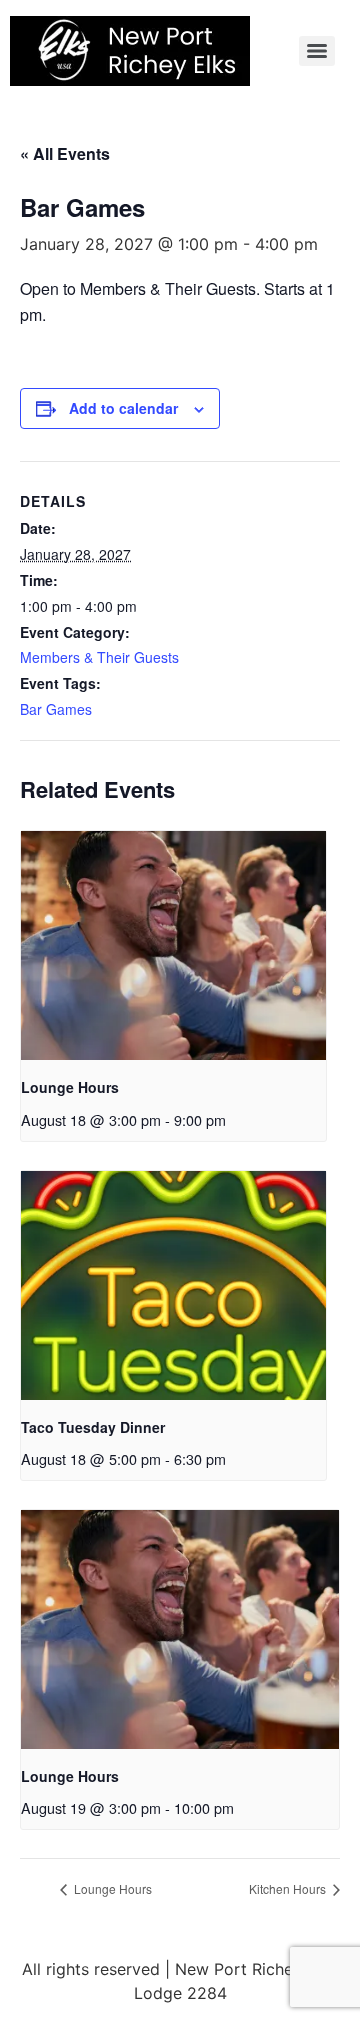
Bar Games (56, 709)
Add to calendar (123, 408)
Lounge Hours (70, 1087)
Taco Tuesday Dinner (93, 1427)
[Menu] (317, 51)
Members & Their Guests (99, 657)
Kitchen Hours (289, 1888)
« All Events (65, 153)
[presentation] (173, 945)
